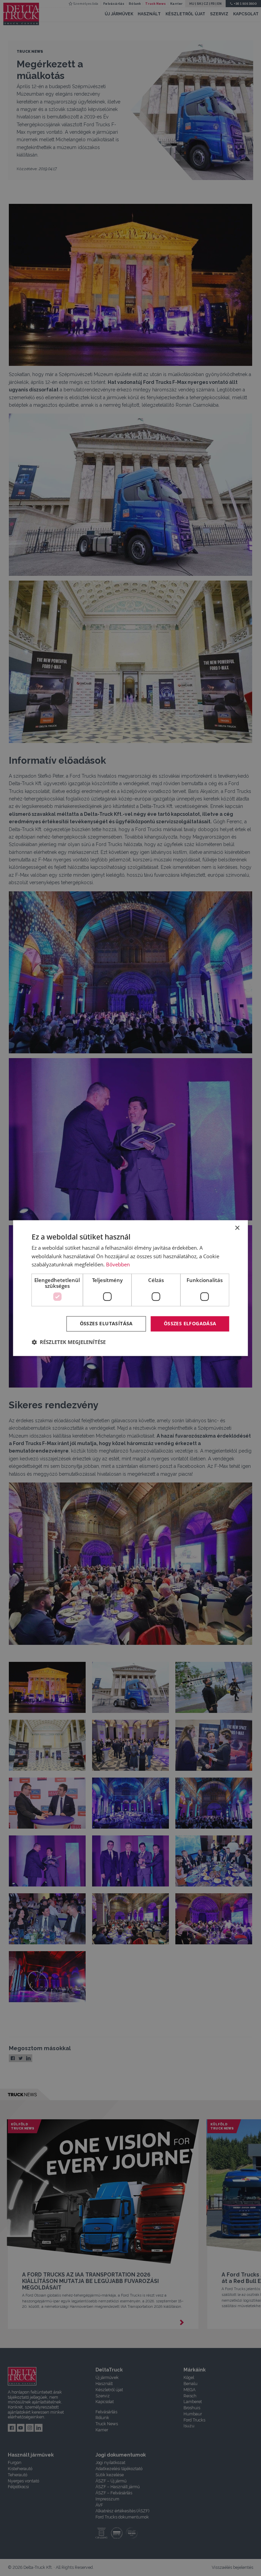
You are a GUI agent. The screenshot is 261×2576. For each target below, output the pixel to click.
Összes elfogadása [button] (190, 1323)
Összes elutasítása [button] (106, 1323)
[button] (69, 1342)
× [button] (237, 1228)
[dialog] (130, 1288)
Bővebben (118, 1265)
